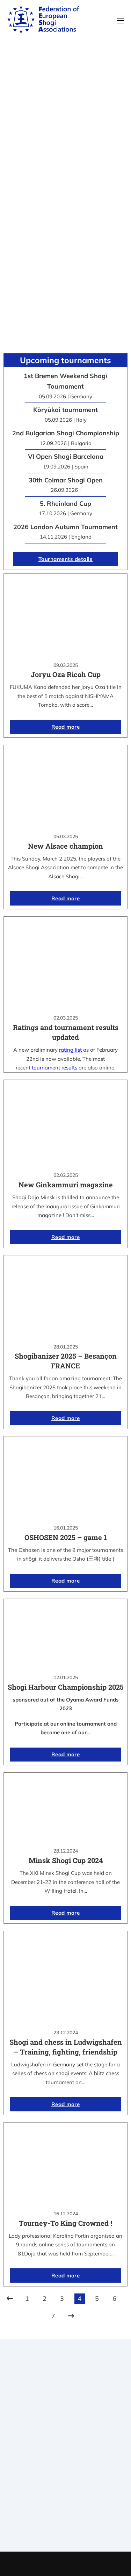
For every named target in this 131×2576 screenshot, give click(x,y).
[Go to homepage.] (43, 21)
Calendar (65, 2503)
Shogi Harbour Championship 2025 (66, 1687)
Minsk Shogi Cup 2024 (66, 1860)
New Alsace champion (65, 846)
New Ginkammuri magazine (66, 1185)
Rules (66, 2473)
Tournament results (65, 2512)
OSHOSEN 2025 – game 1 (66, 1537)
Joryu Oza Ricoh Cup (66, 674)
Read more (66, 727)
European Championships (65, 2521)
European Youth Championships (65, 2530)
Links (66, 2455)
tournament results (54, 1068)
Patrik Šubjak (89, 2564)
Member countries (65, 2464)
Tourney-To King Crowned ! (65, 2223)
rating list (70, 1050)
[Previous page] (10, 2299)
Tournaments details (66, 559)
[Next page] (71, 2316)
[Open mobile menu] (121, 21)
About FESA (66, 2446)
